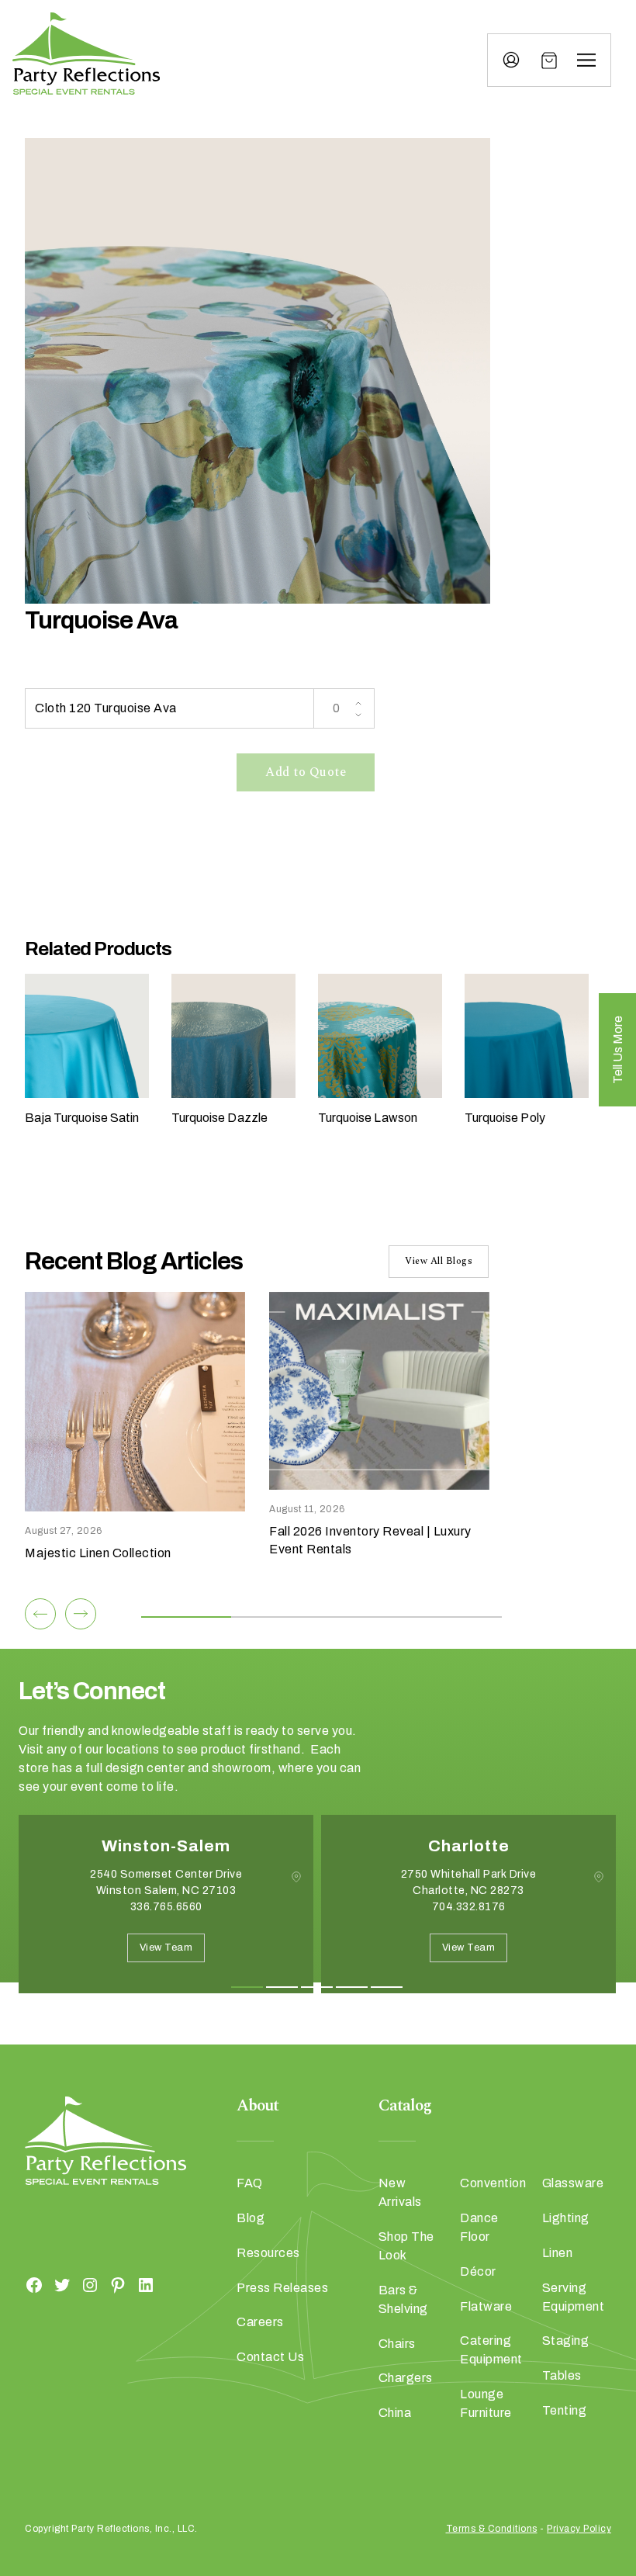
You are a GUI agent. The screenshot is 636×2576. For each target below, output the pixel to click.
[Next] (81, 1614)
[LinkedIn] (146, 2285)
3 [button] (317, 1987)
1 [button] (247, 1987)
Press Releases (282, 2288)
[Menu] (586, 61)
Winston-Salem (166, 1846)
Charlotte (469, 1846)
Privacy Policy (579, 2529)
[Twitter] (62, 2285)
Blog (251, 2218)
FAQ (250, 2183)
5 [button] (387, 1987)
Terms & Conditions (492, 2529)
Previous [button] (30, 2017)
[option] (166, 1916)
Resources (268, 2253)
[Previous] (40, 1614)
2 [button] (282, 1987)
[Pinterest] (118, 2285)
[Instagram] (90, 2285)
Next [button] (74, 2017)
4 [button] (352, 1987)
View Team (166, 1948)
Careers (260, 2322)
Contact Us (270, 2357)
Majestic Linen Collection (98, 1553)
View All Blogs (439, 1261)
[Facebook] (34, 2285)
